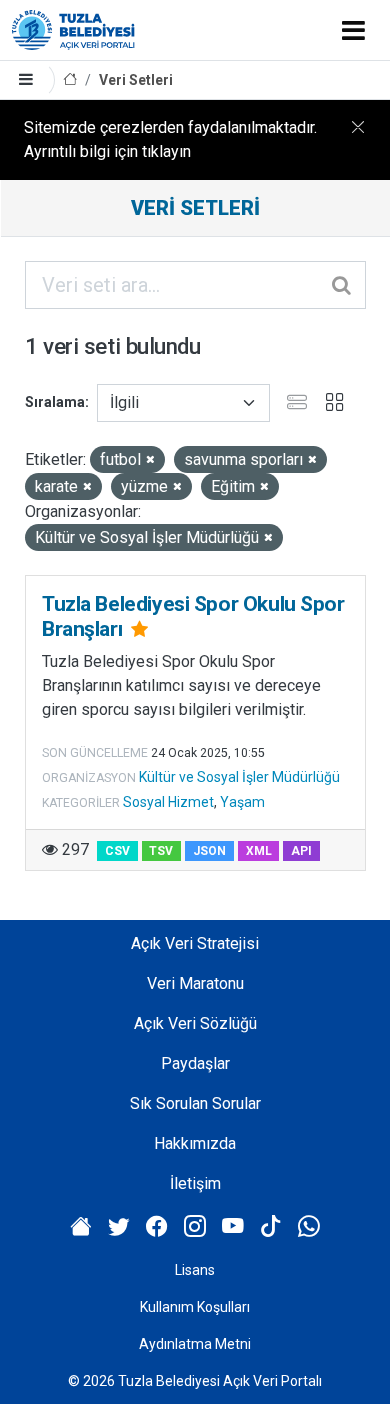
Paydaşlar (195, 1063)
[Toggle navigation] (353, 30)
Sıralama (55, 402)
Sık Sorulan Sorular (195, 1103)
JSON (209, 851)
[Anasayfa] (70, 80)
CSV (117, 851)
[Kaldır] (150, 460)
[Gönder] (343, 285)
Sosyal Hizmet (168, 802)
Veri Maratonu (195, 983)
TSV (161, 851)
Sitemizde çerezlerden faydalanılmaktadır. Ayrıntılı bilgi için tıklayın (170, 139)
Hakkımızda (195, 1143)
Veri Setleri (136, 80)
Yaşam (242, 802)
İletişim (195, 1183)
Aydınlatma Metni (195, 1344)
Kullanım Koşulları (195, 1307)
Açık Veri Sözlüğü (195, 1023)
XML (259, 851)
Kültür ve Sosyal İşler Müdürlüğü (239, 777)
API (301, 851)
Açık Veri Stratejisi (195, 943)
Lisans (195, 1270)
